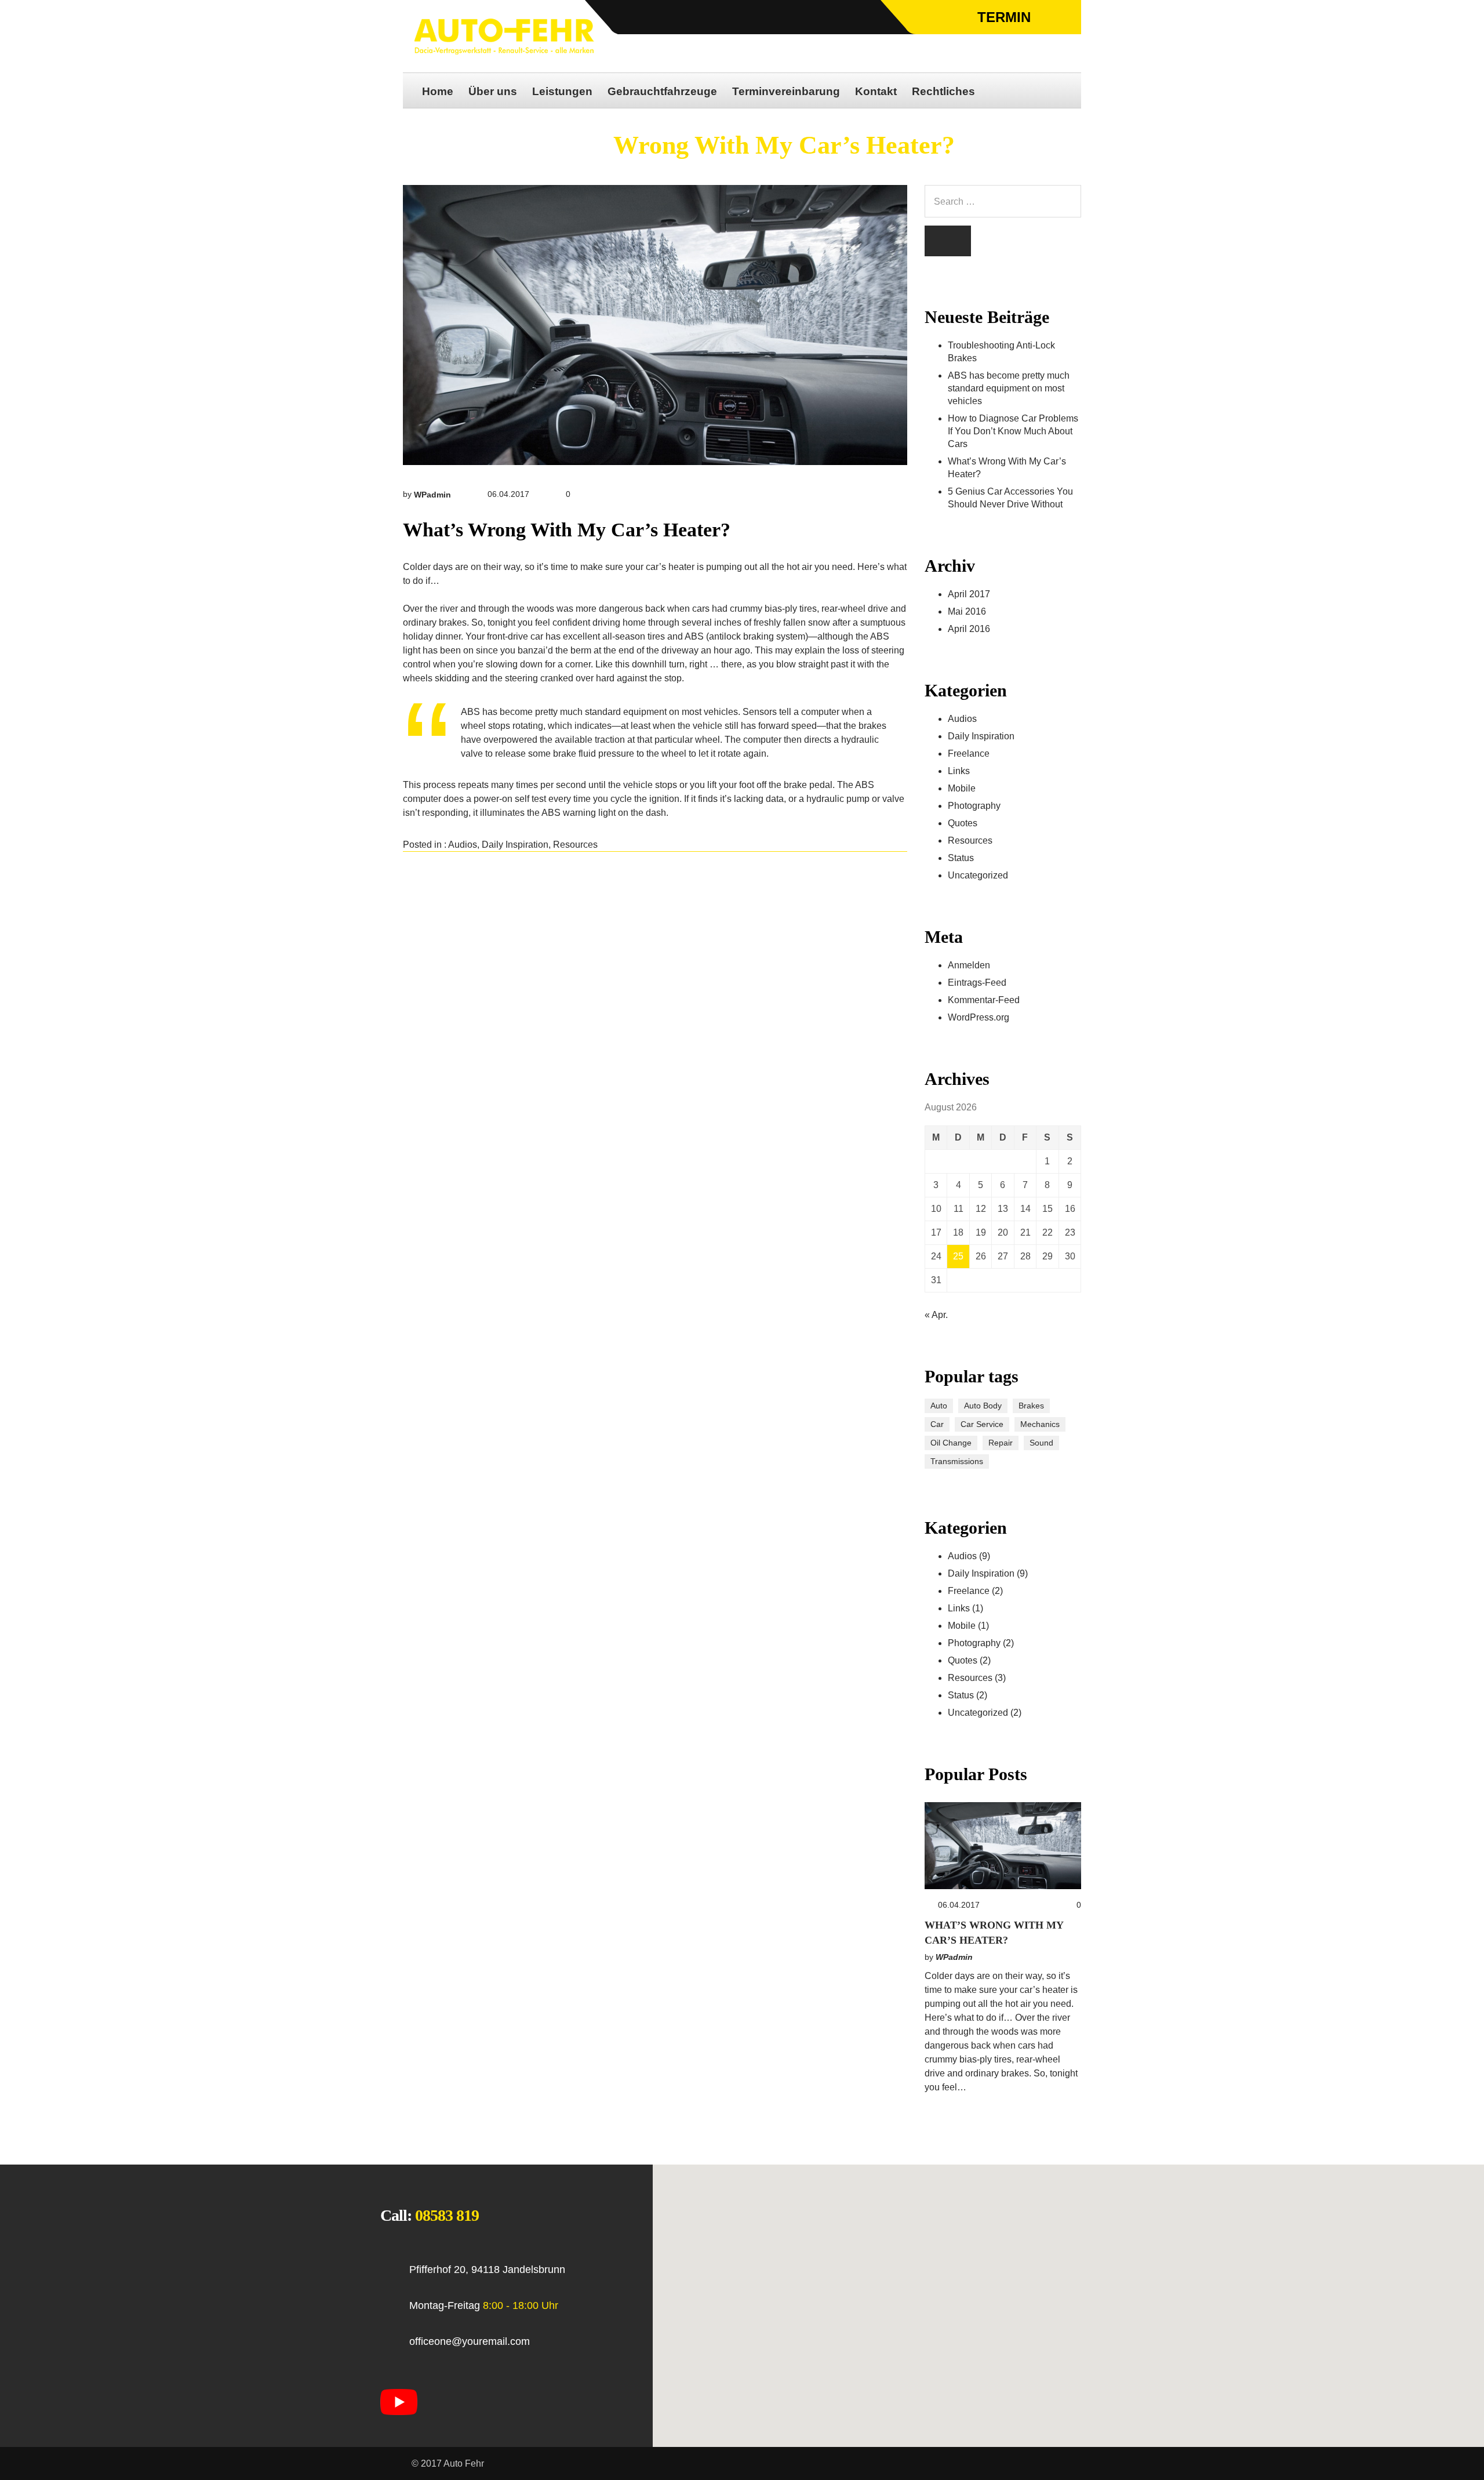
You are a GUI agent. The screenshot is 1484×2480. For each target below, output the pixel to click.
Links (959, 771)
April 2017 (969, 594)
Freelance (969, 754)
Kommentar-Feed (984, 1000)
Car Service (982, 1424)
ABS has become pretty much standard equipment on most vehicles (1009, 388)
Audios (463, 845)
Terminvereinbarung (786, 91)
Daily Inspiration (515, 845)
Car (937, 1424)
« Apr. (936, 1315)
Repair (1001, 1443)
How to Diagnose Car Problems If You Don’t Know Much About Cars (1013, 431)
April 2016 (969, 629)
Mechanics (1040, 1424)
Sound (1041, 1443)
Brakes (1031, 1406)
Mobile (962, 788)
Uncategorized (978, 875)
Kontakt (876, 91)
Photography (974, 806)
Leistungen (562, 91)
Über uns (493, 91)
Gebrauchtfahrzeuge (662, 91)
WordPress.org (979, 1017)
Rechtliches (943, 91)
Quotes (963, 823)
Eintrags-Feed (977, 983)
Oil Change (951, 1443)
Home (438, 91)
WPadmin (432, 495)
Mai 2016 (967, 611)
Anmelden (969, 965)
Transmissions (957, 1461)
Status (961, 858)
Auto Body (983, 1406)
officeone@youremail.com (470, 2341)
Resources (575, 845)
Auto (939, 1406)
